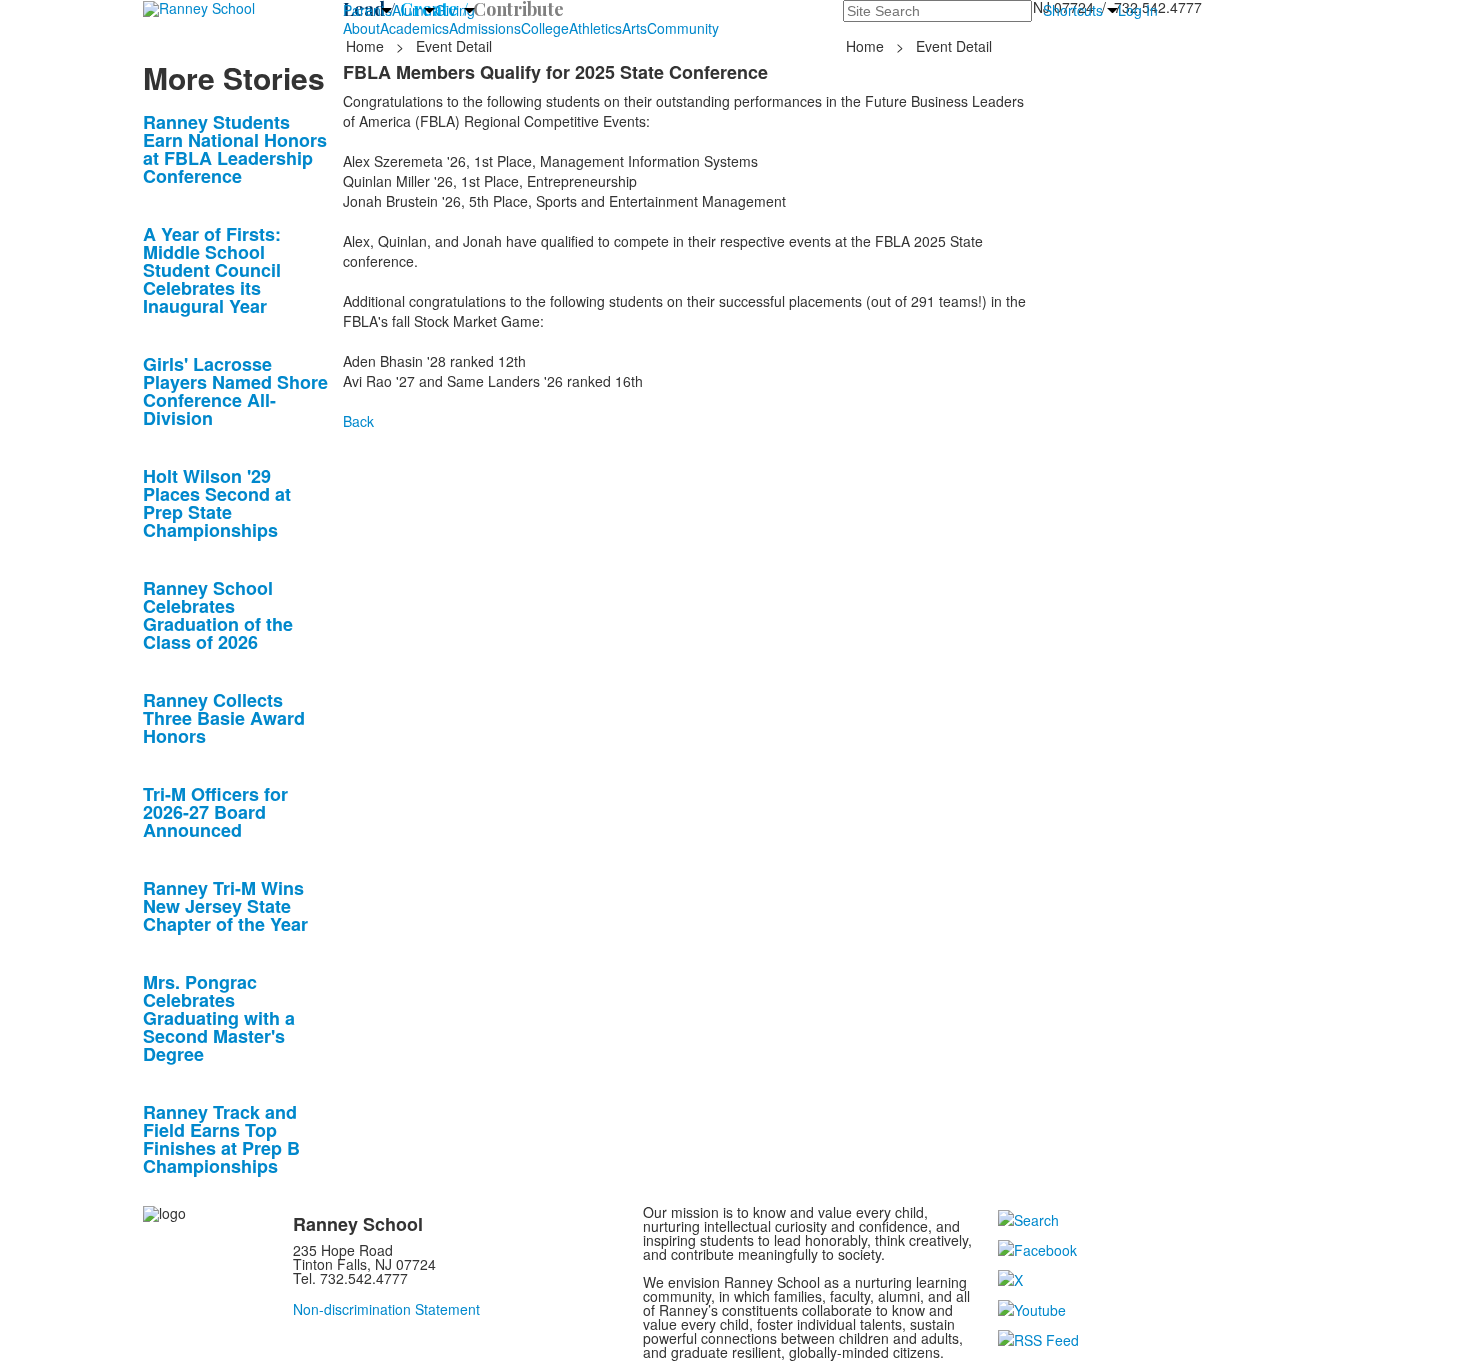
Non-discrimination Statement (386, 1309)
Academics (414, 28)
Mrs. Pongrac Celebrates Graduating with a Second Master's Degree (219, 1018)
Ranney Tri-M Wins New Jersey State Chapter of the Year (225, 906)
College (545, 28)
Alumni (413, 10)
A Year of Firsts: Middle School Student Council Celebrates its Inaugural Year (212, 270)
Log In (1138, 10)
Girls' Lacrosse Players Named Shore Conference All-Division (235, 391)
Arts (634, 28)
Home (367, 46)
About (361, 28)
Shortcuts (1073, 10)
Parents (367, 10)
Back (358, 421)
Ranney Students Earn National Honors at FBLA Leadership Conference (235, 149)
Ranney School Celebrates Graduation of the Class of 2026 (218, 615)
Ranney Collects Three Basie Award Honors (224, 718)
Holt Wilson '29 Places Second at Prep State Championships (217, 503)
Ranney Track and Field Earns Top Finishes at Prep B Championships (221, 1139)
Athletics (595, 28)
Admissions (485, 28)
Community (683, 28)
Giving (455, 10)
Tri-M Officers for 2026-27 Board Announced (215, 812)
